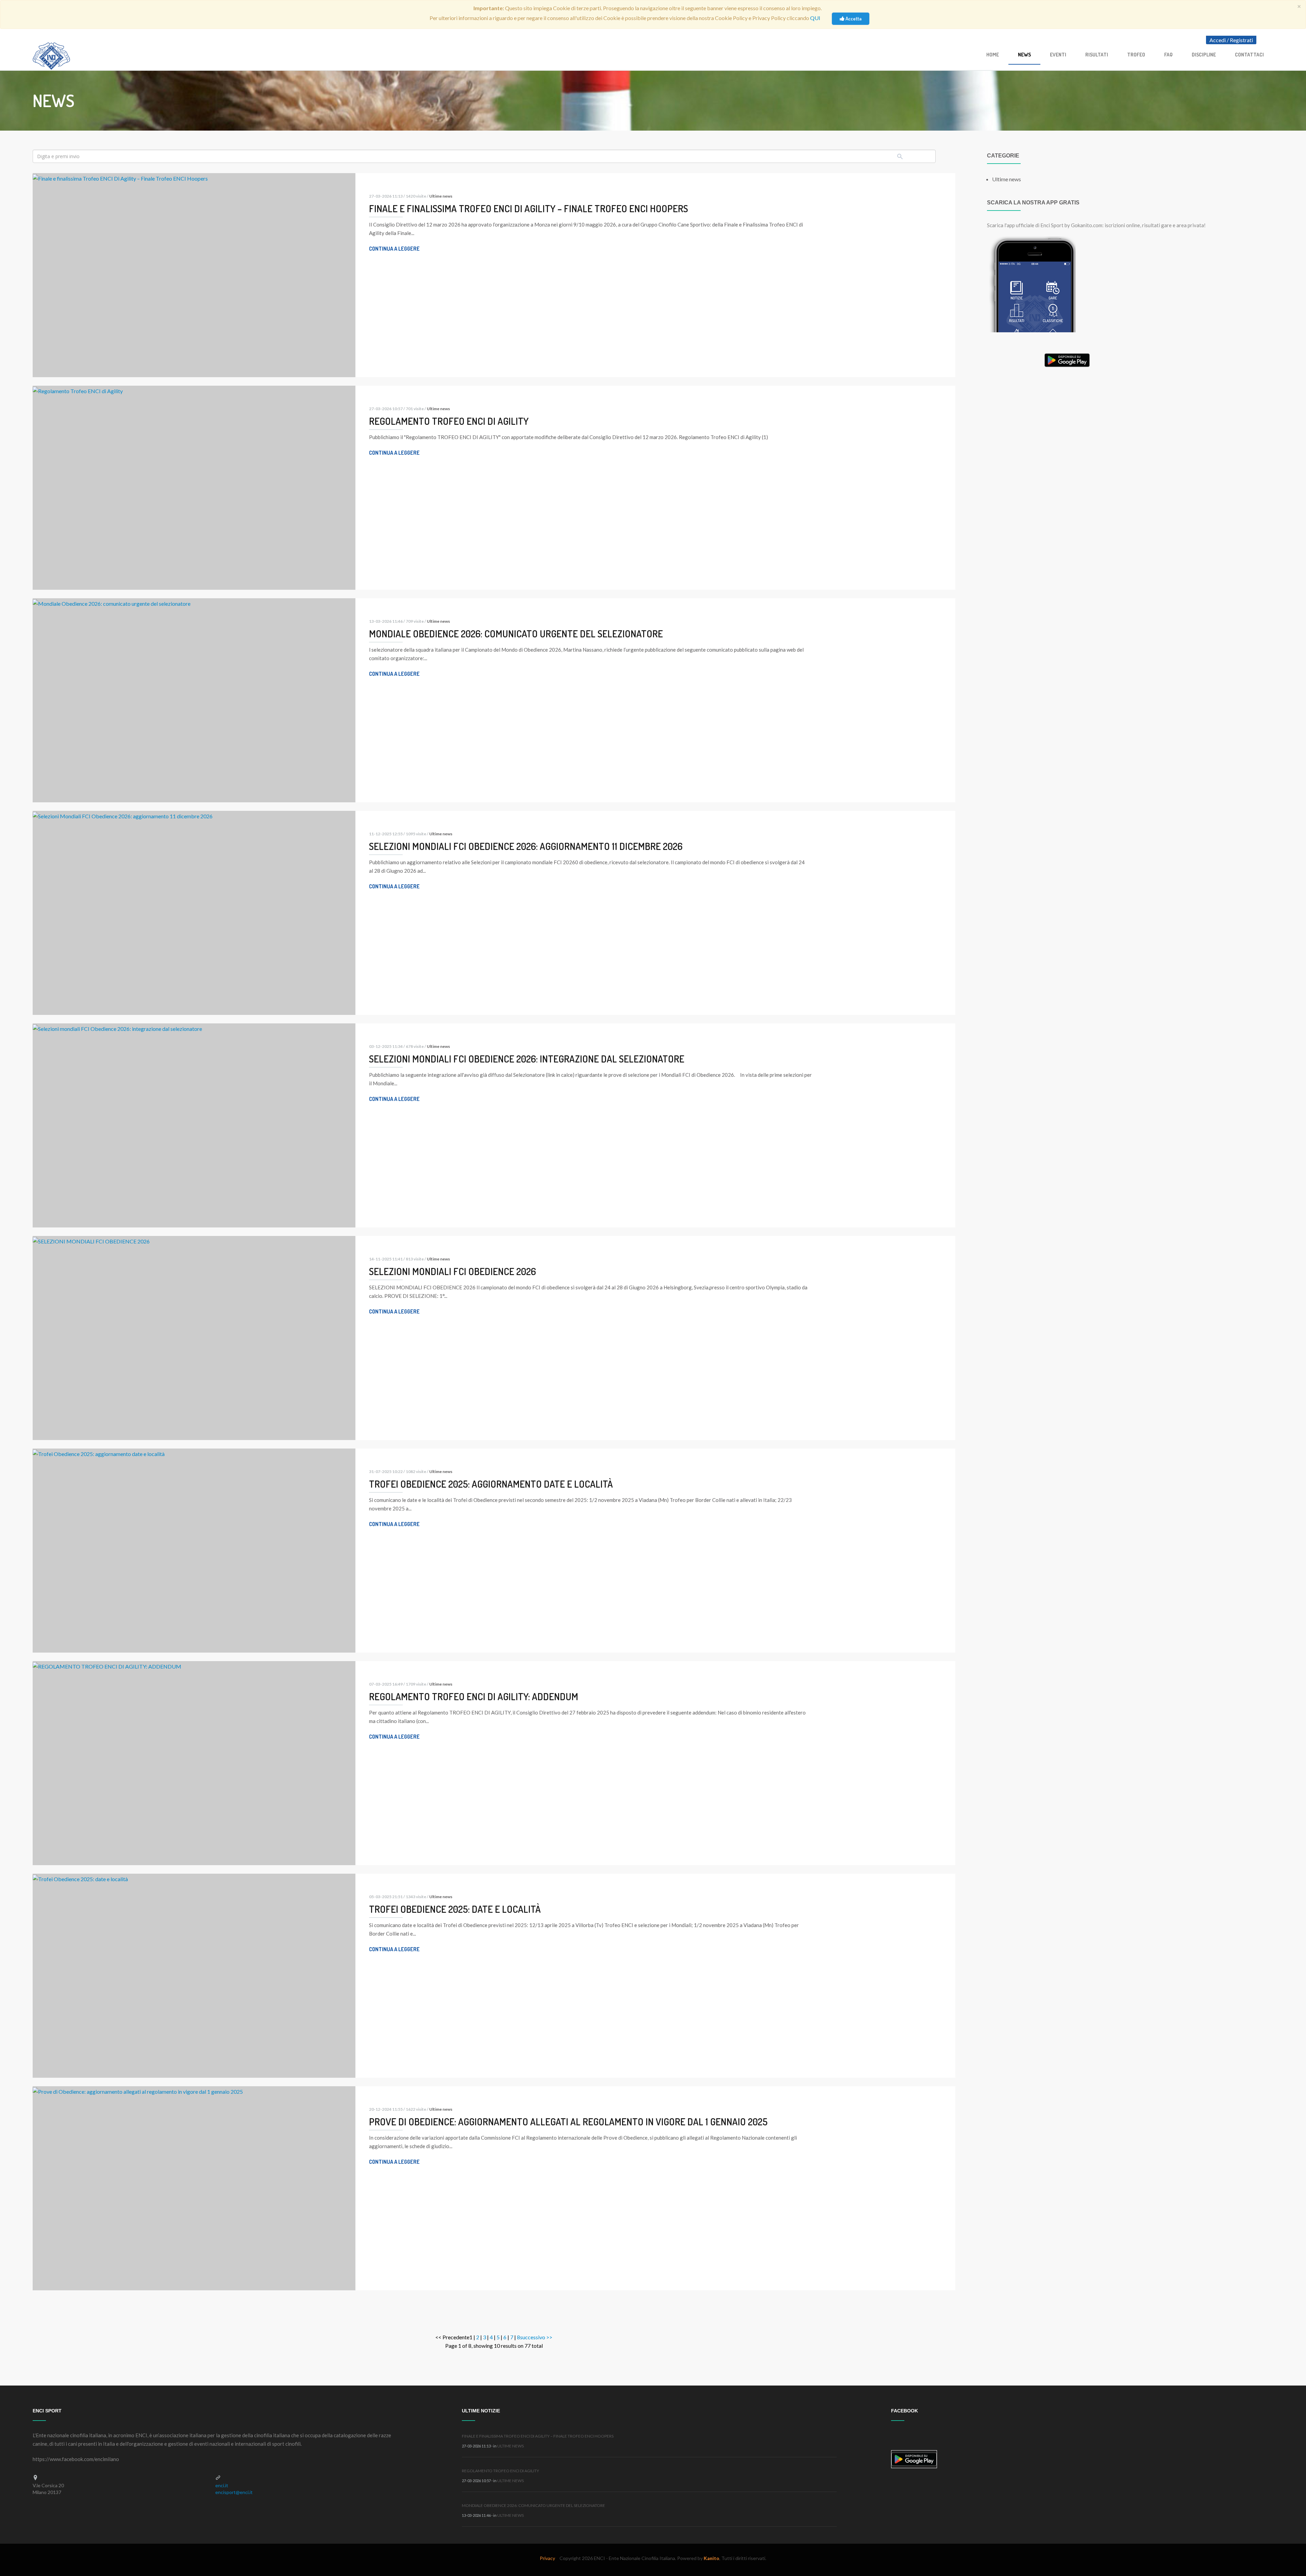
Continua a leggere (394, 249)
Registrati (1241, 40)
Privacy (547, 2558)
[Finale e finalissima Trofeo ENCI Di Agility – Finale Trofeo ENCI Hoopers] (120, 177)
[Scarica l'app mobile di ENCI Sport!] (1031, 283)
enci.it (222, 2485)
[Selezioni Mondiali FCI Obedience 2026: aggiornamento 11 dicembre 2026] (123, 815)
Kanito (711, 2558)
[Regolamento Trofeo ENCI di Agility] (78, 390)
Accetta (853, 19)
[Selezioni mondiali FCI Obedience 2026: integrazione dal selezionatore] (117, 1028)
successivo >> (536, 2337)
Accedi (1218, 40)
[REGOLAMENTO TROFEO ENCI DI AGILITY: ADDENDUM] (107, 1665)
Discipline (1204, 55)
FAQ (1168, 55)
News (1024, 55)
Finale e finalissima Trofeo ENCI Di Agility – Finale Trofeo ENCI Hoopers (538, 2436)
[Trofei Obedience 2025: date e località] (80, 1878)
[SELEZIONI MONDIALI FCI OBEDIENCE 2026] (91, 1240)
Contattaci (1249, 55)
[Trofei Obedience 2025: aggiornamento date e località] (99, 1453)
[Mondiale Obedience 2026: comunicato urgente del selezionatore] (112, 603)
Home (993, 55)
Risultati (1097, 55)
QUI (815, 18)
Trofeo (1136, 55)
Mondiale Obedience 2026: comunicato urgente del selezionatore (533, 2505)
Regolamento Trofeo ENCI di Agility (500, 2471)
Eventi (1058, 55)
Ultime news (441, 196)
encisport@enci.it (234, 2492)
